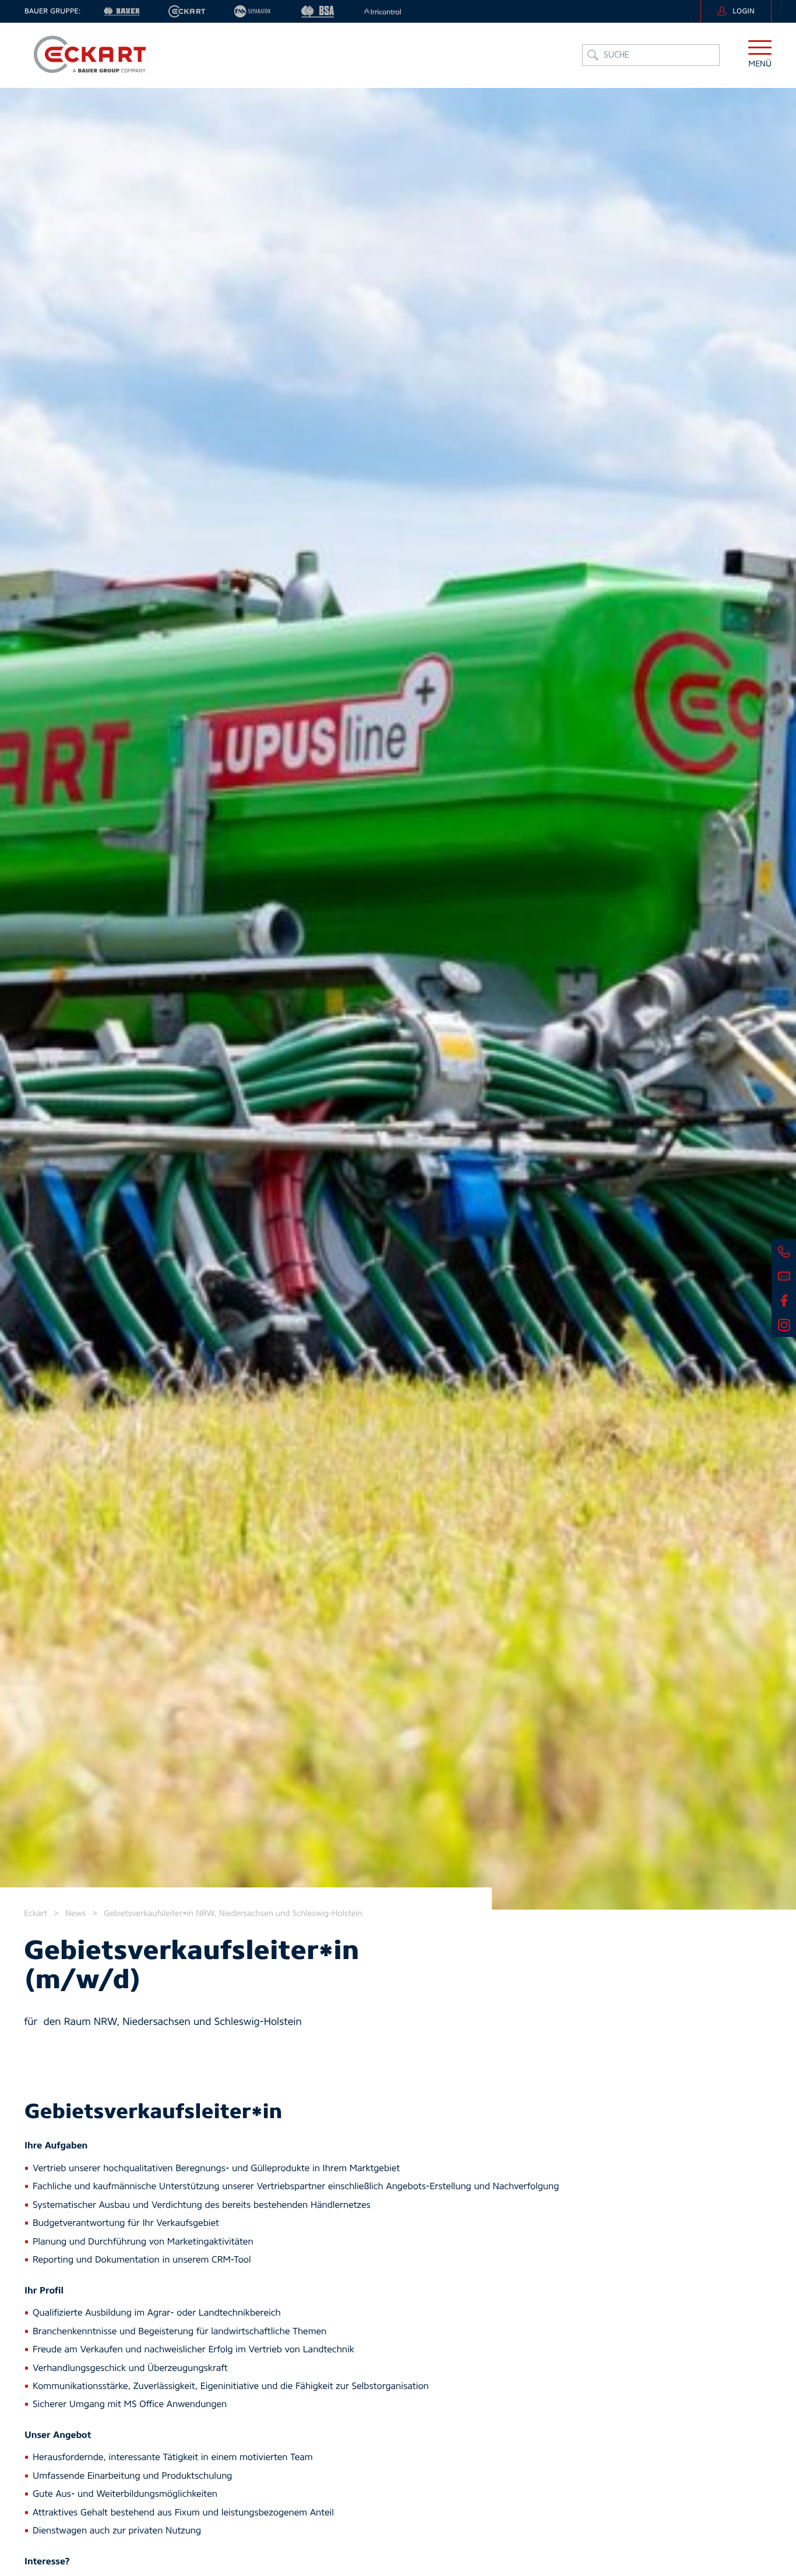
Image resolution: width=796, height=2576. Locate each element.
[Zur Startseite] (89, 55)
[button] (760, 55)
